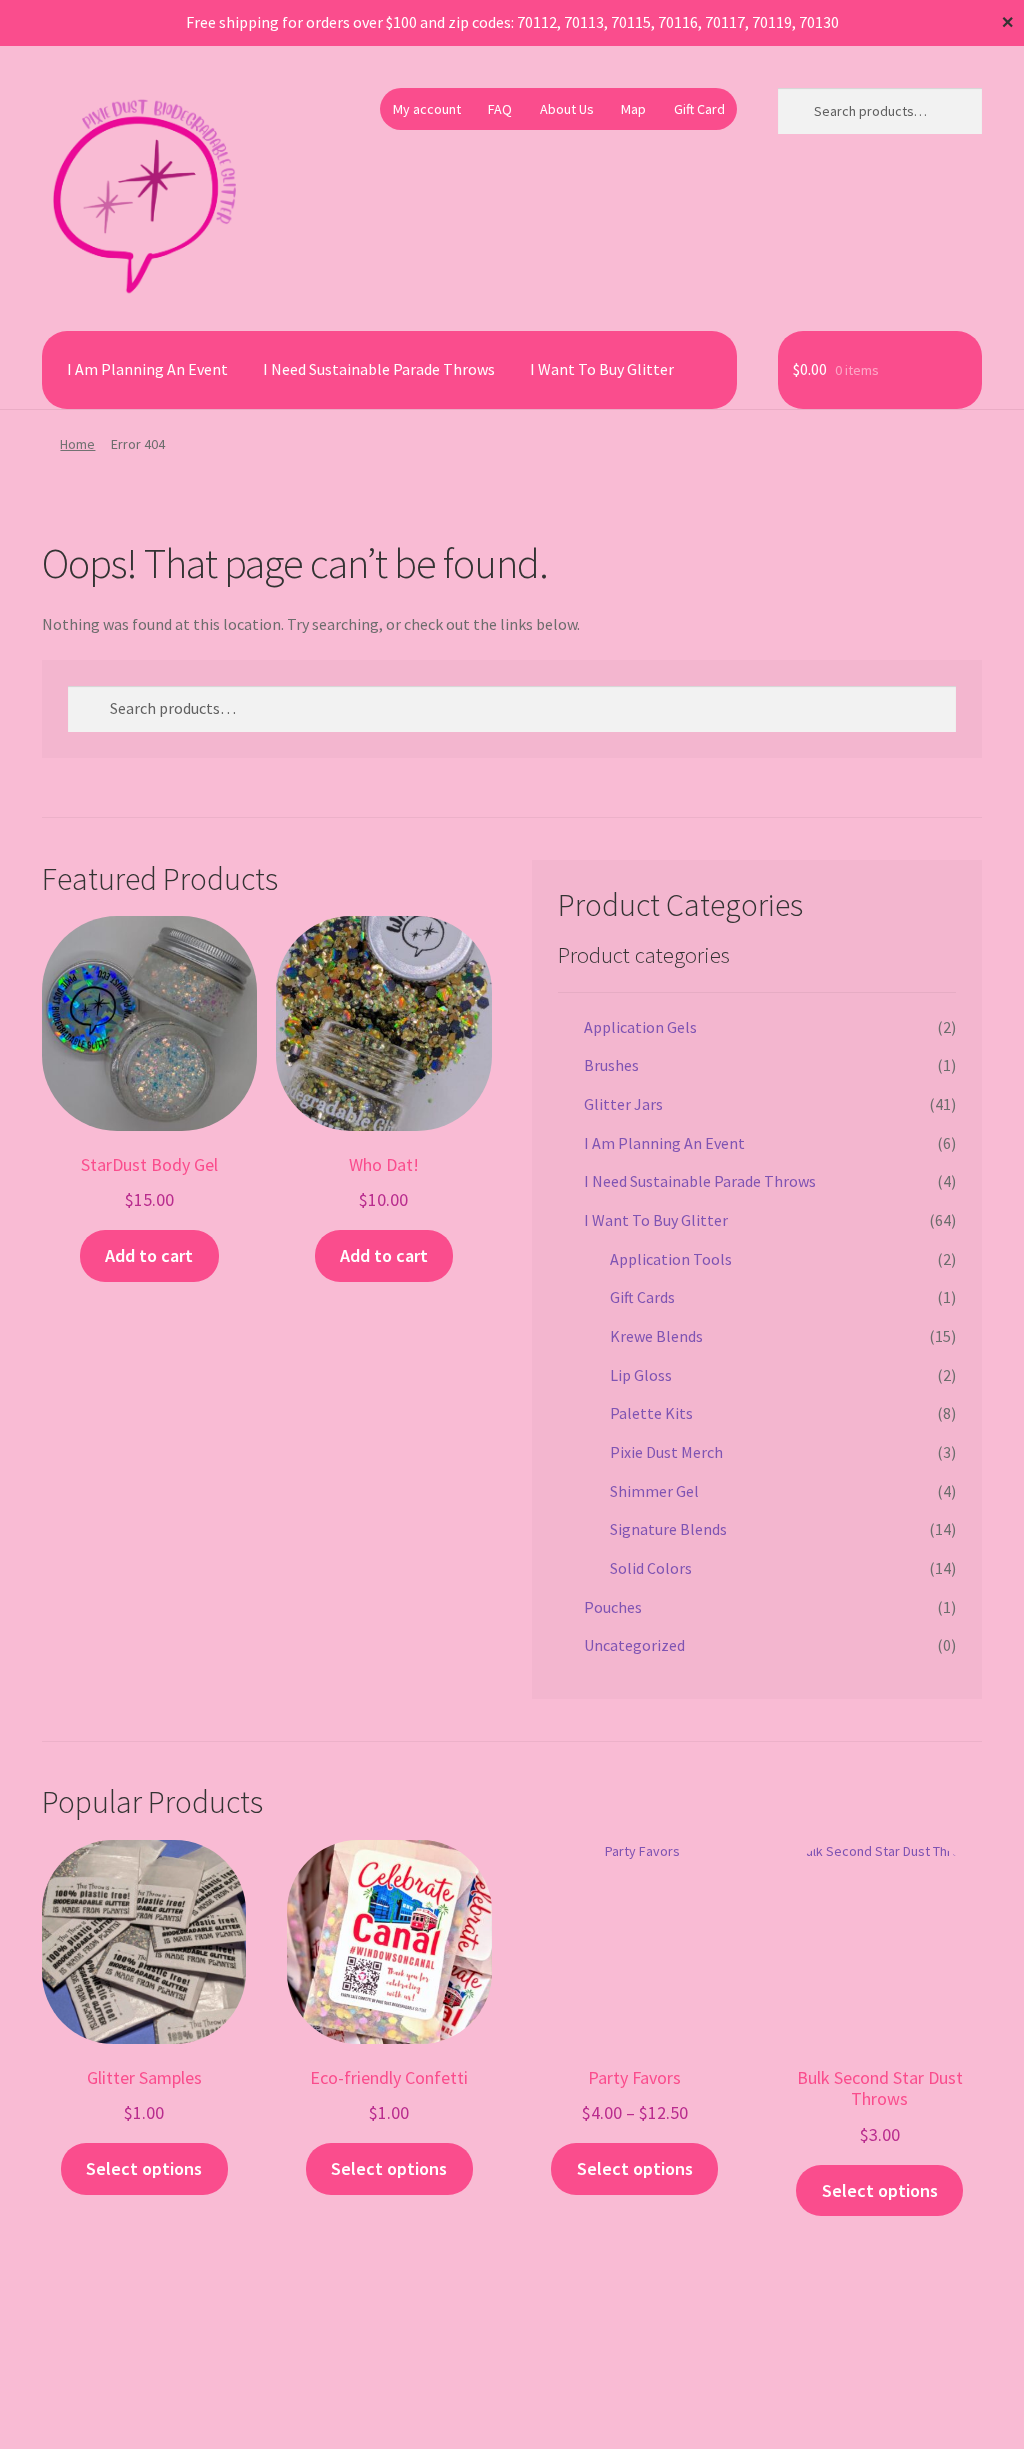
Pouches (613, 1607)
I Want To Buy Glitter (602, 369)
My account (427, 109)
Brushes (611, 1065)
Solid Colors (651, 1568)
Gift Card (699, 109)
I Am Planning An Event (147, 369)
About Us (567, 109)
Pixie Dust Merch (666, 1452)
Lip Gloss (641, 1375)
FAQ (500, 109)
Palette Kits (651, 1413)
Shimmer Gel (654, 1491)
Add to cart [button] (149, 1255)
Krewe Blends (656, 1336)
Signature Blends (668, 1529)
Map (633, 109)
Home (77, 444)
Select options (144, 2168)
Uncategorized (634, 1645)
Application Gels (640, 1027)
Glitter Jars (623, 1104)
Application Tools (671, 1259)
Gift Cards (642, 1297)
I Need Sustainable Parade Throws (379, 369)
